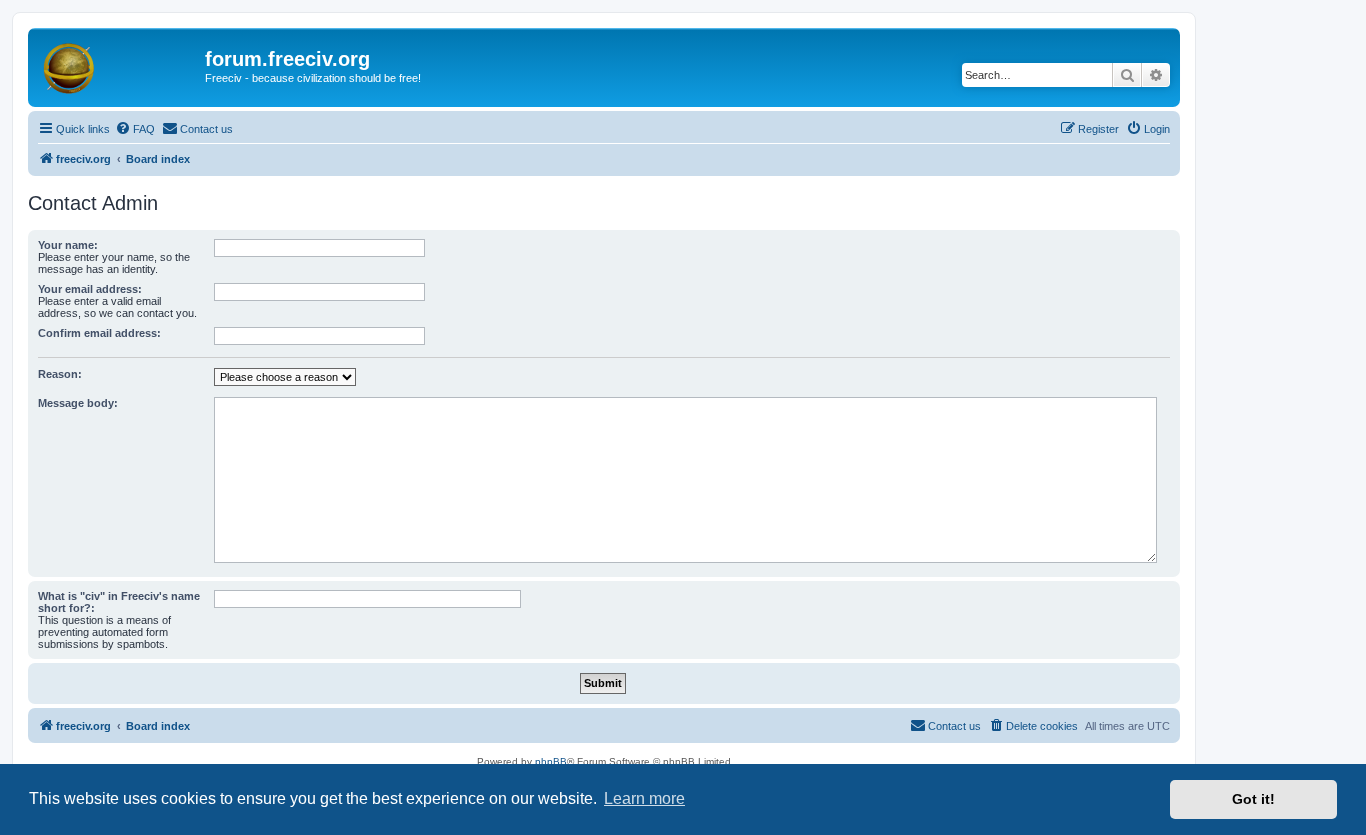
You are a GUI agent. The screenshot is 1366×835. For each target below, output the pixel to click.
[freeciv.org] (119, 65)
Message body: (78, 403)
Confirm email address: (99, 333)
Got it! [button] (1253, 799)
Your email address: (90, 289)
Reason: (60, 374)
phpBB (551, 761)
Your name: (68, 245)
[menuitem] (135, 129)
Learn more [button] (644, 798)
